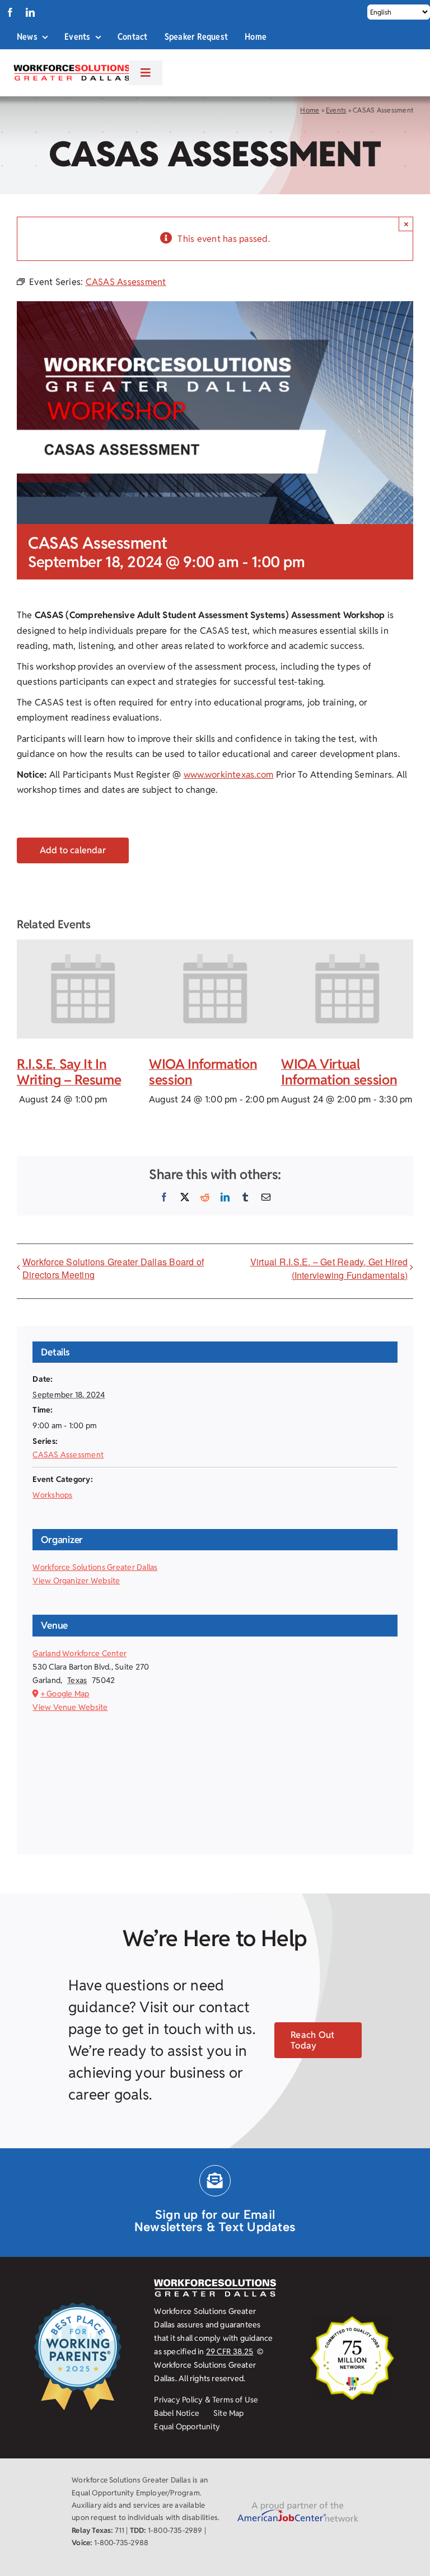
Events (336, 110)
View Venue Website (70, 1707)
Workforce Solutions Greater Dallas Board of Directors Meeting (113, 1268)
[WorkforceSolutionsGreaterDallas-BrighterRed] (71, 68)
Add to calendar (73, 850)
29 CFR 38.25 (230, 2351)
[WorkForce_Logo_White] (215, 2283)
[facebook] (10, 12)
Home (310, 110)
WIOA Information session (203, 1072)
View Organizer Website (76, 1581)
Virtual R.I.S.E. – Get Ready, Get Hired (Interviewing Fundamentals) (329, 1268)
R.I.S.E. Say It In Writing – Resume (69, 1072)
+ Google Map (65, 1694)
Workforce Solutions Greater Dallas (95, 1567)
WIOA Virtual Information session (339, 1072)
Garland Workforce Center (80, 1653)
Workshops (52, 1495)
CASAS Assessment (68, 1455)
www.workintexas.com (229, 775)
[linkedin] (30, 12)
